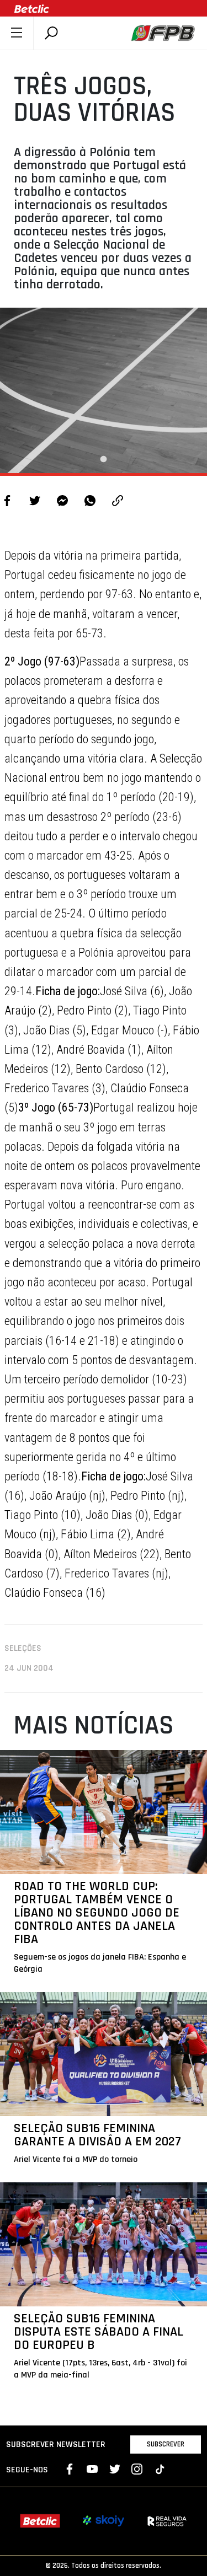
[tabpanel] (104, 390)
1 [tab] (104, 459)
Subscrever (166, 2444)
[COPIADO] (118, 502)
